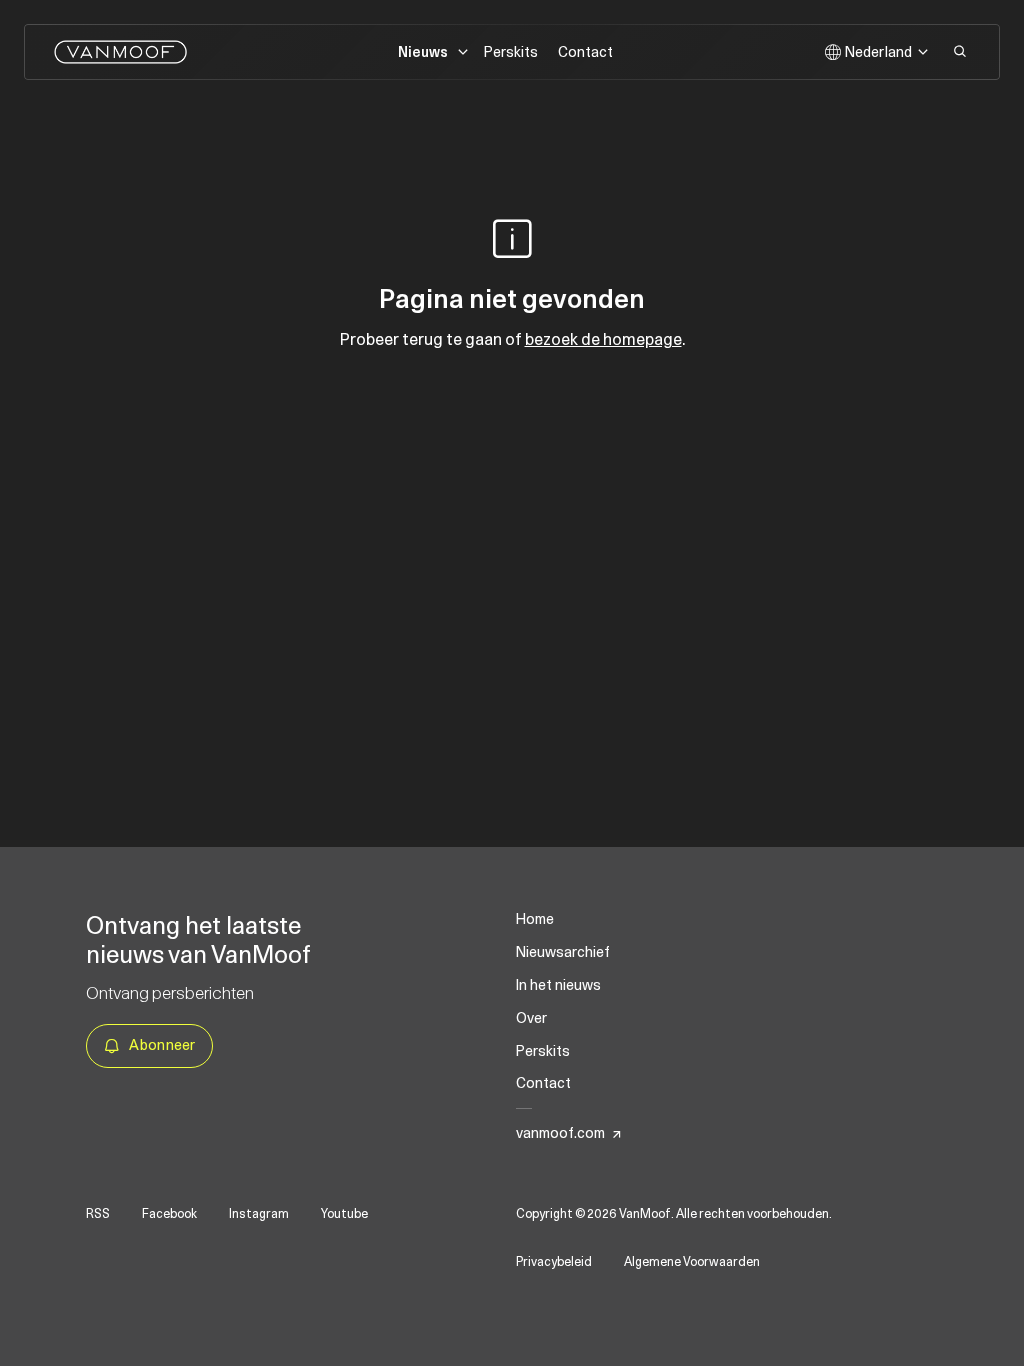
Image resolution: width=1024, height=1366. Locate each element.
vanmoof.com (560, 1133)
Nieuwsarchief (563, 952)
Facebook (169, 1214)
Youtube (344, 1214)
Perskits (511, 52)
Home (535, 919)
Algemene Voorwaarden (692, 1261)
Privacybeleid (554, 1261)
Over (531, 1018)
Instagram (259, 1214)
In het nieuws (558, 985)
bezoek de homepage (603, 339)
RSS (98, 1214)
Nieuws (423, 53)
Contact (585, 52)
